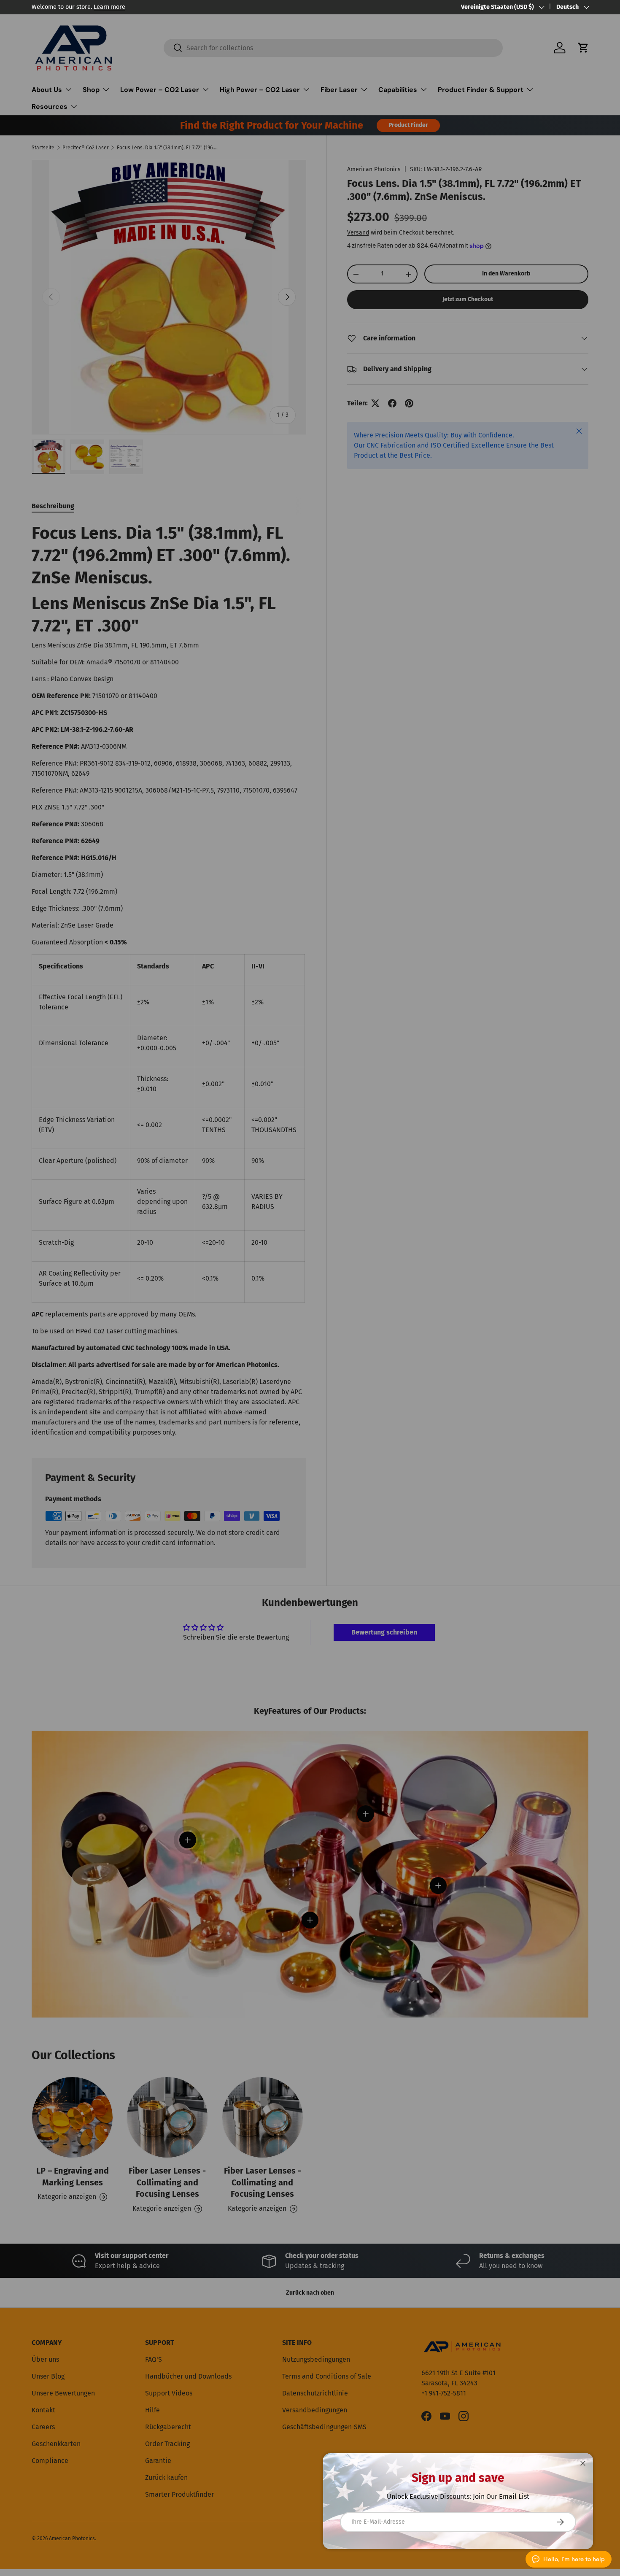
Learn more (109, 7)
